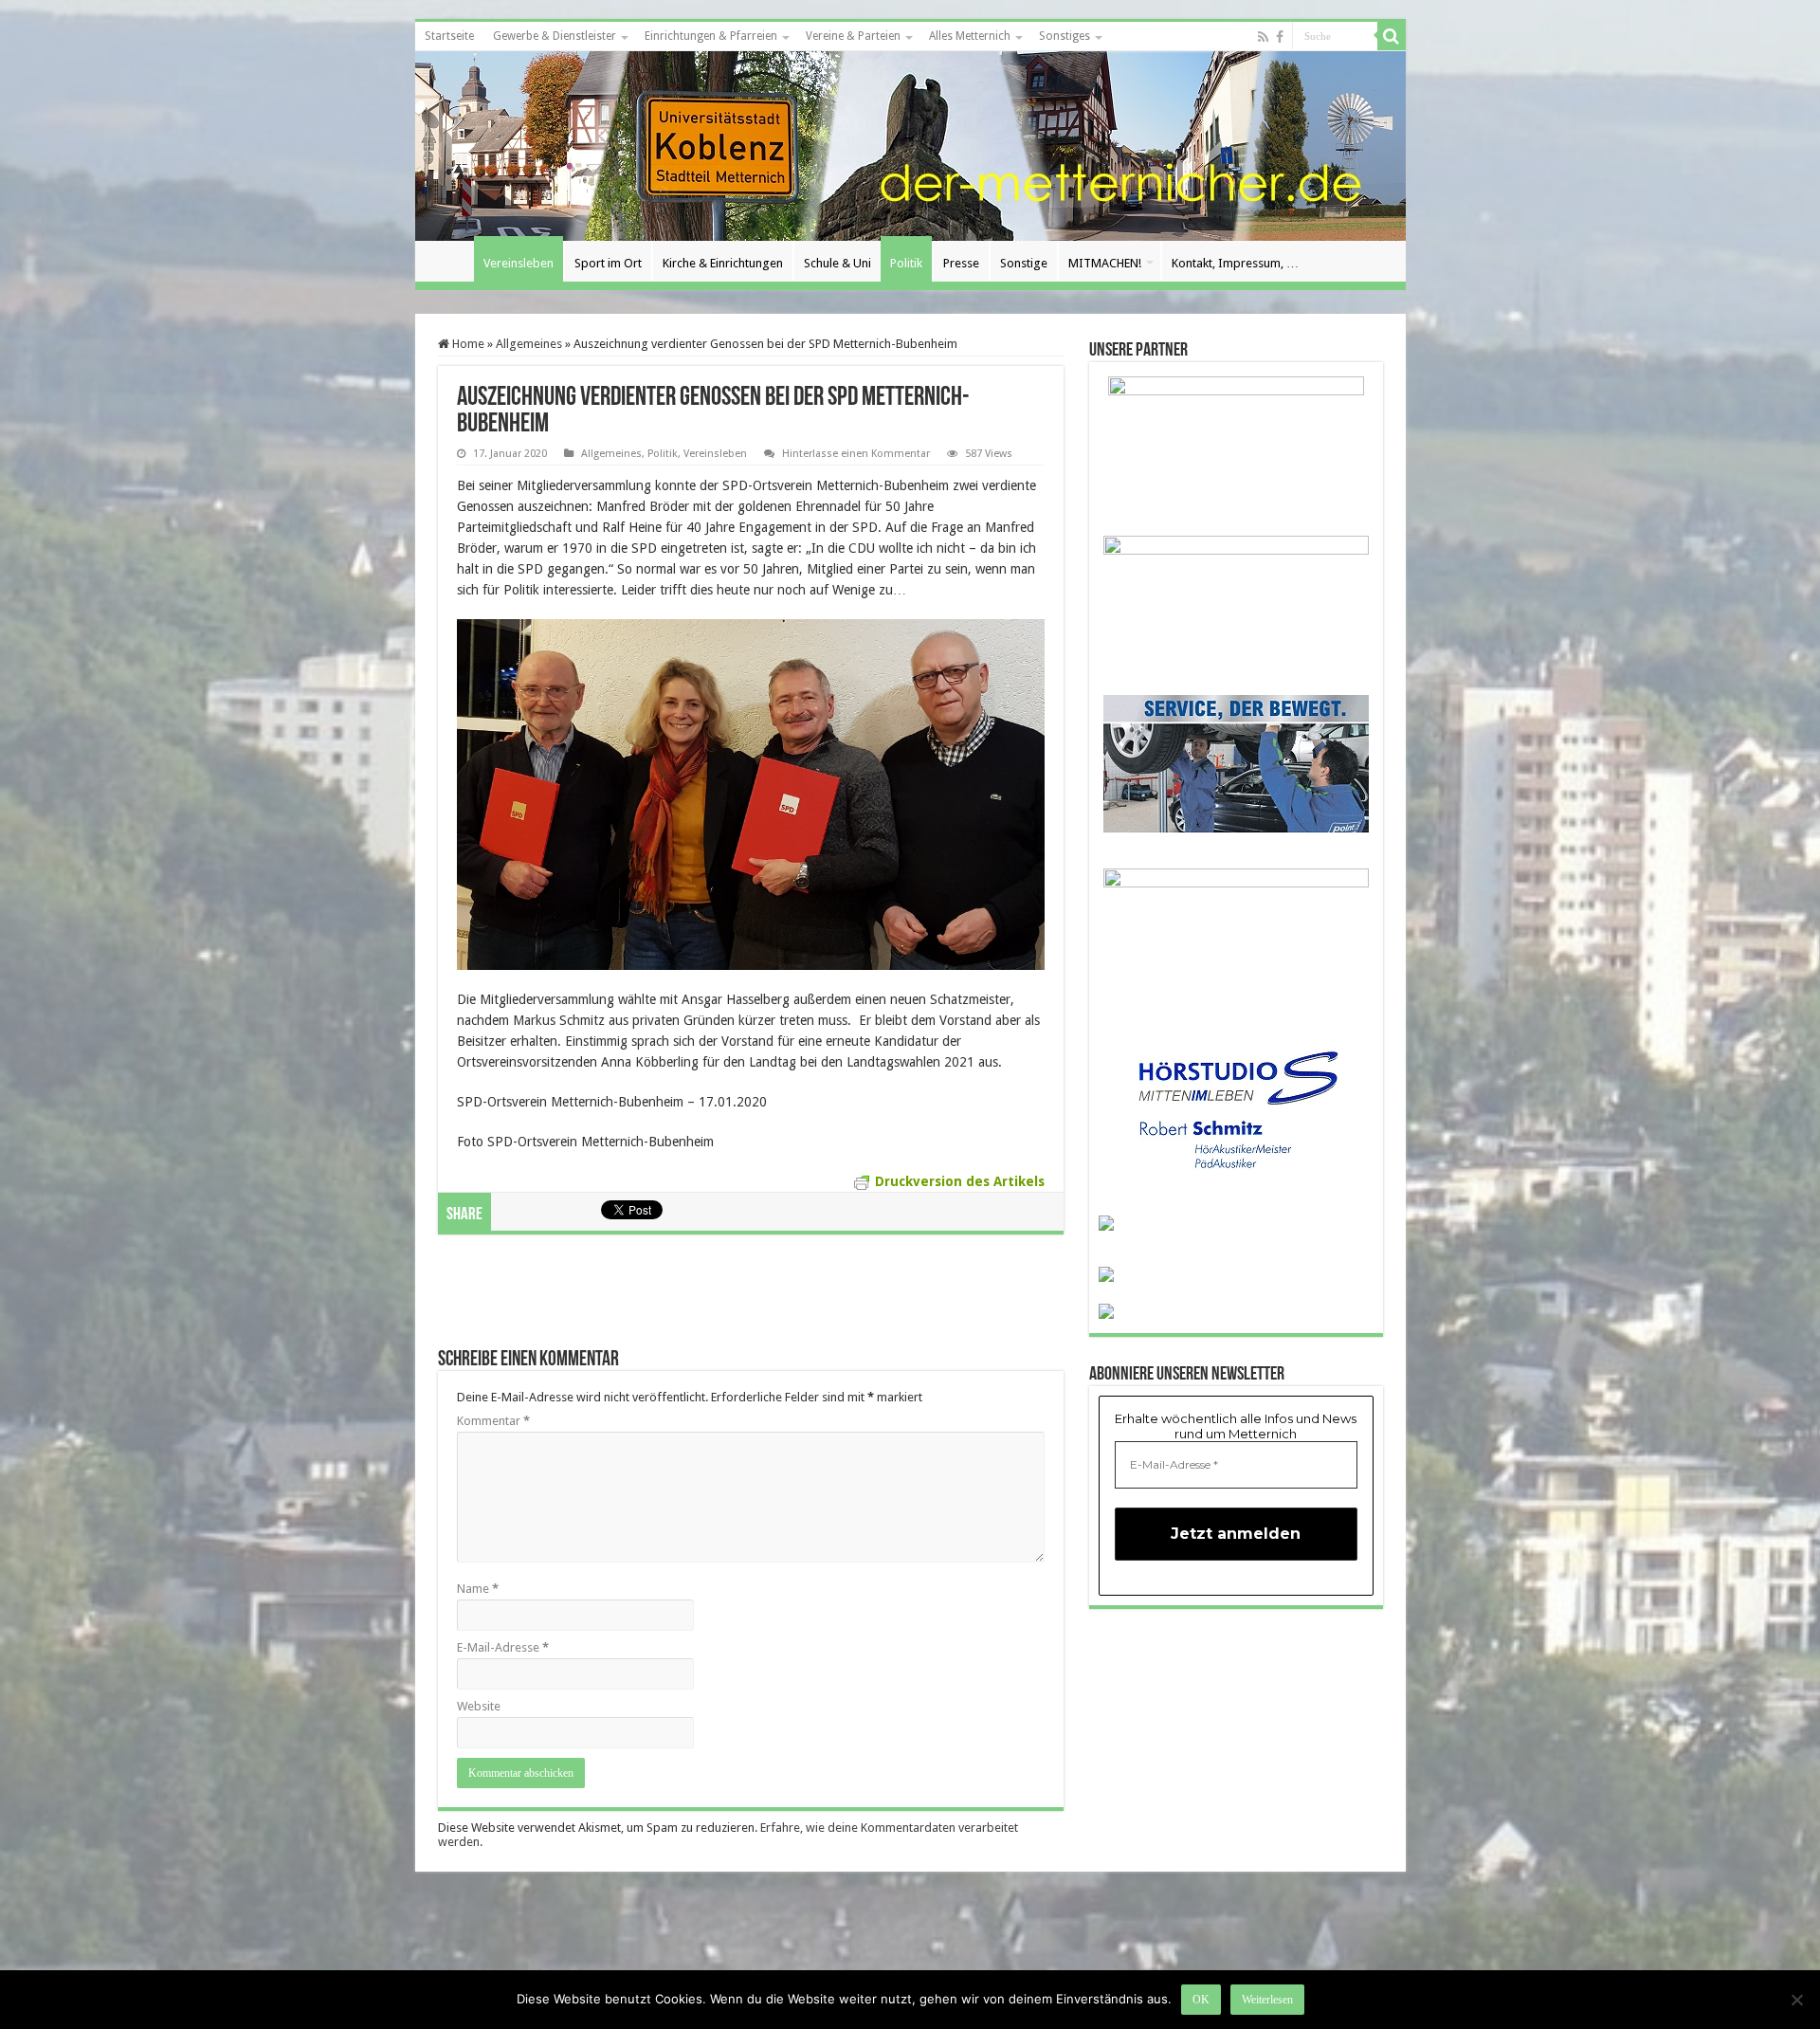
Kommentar (493, 1421)
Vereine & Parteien (853, 36)
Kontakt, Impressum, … (1235, 263)
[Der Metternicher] (910, 146)
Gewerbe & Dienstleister (555, 36)
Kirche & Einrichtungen (723, 263)
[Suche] (1392, 36)
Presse (961, 263)
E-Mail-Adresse (503, 1647)
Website (479, 1706)
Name (478, 1589)
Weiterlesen (1267, 2000)
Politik (906, 263)
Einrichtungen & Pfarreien (711, 36)
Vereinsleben (519, 263)
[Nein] (1796, 2000)
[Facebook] (1280, 37)
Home (467, 344)
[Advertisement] (751, 1301)
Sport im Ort (608, 263)
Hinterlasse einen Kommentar (856, 454)
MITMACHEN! (1105, 263)
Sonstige (1024, 263)
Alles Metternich (970, 36)
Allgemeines (529, 344)
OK (1201, 2000)
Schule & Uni (837, 263)
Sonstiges (1065, 36)
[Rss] (1263, 37)
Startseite (449, 36)
